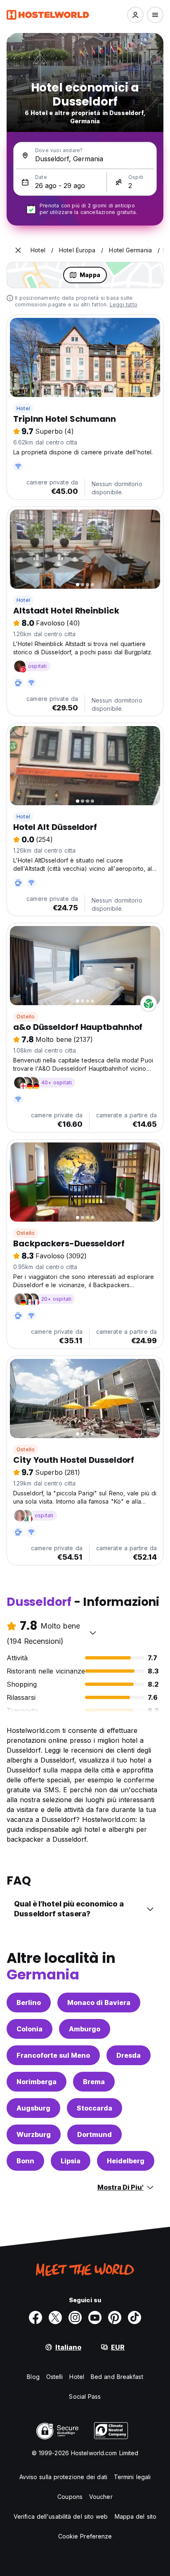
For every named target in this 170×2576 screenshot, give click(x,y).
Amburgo (85, 2029)
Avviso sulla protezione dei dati (63, 2477)
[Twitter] (55, 2317)
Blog (33, 2377)
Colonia (30, 2029)
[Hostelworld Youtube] (95, 2317)
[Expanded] (18, 250)
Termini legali (132, 2477)
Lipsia (71, 2161)
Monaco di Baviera (99, 2003)
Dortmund (94, 2134)
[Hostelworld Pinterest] (115, 2317)
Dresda (129, 2055)
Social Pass (85, 2396)
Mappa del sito (136, 2516)
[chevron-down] (93, 1633)
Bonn (25, 2161)
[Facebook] (35, 2317)
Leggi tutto (124, 304)
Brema (94, 2082)
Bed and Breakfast (117, 2377)
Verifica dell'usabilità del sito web (61, 2516)
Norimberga (37, 2082)
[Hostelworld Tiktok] (135, 2317)
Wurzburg (34, 2134)
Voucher (101, 2497)
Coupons (70, 2497)
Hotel (23, 408)
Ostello (26, 1017)
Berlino (29, 2003)
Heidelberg (126, 2161)
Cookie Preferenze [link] (85, 2536)
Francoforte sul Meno (53, 2055)
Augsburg (33, 2108)
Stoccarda (94, 2108)
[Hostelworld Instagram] (75, 2317)
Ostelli (55, 2377)
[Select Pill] (135, 15)
